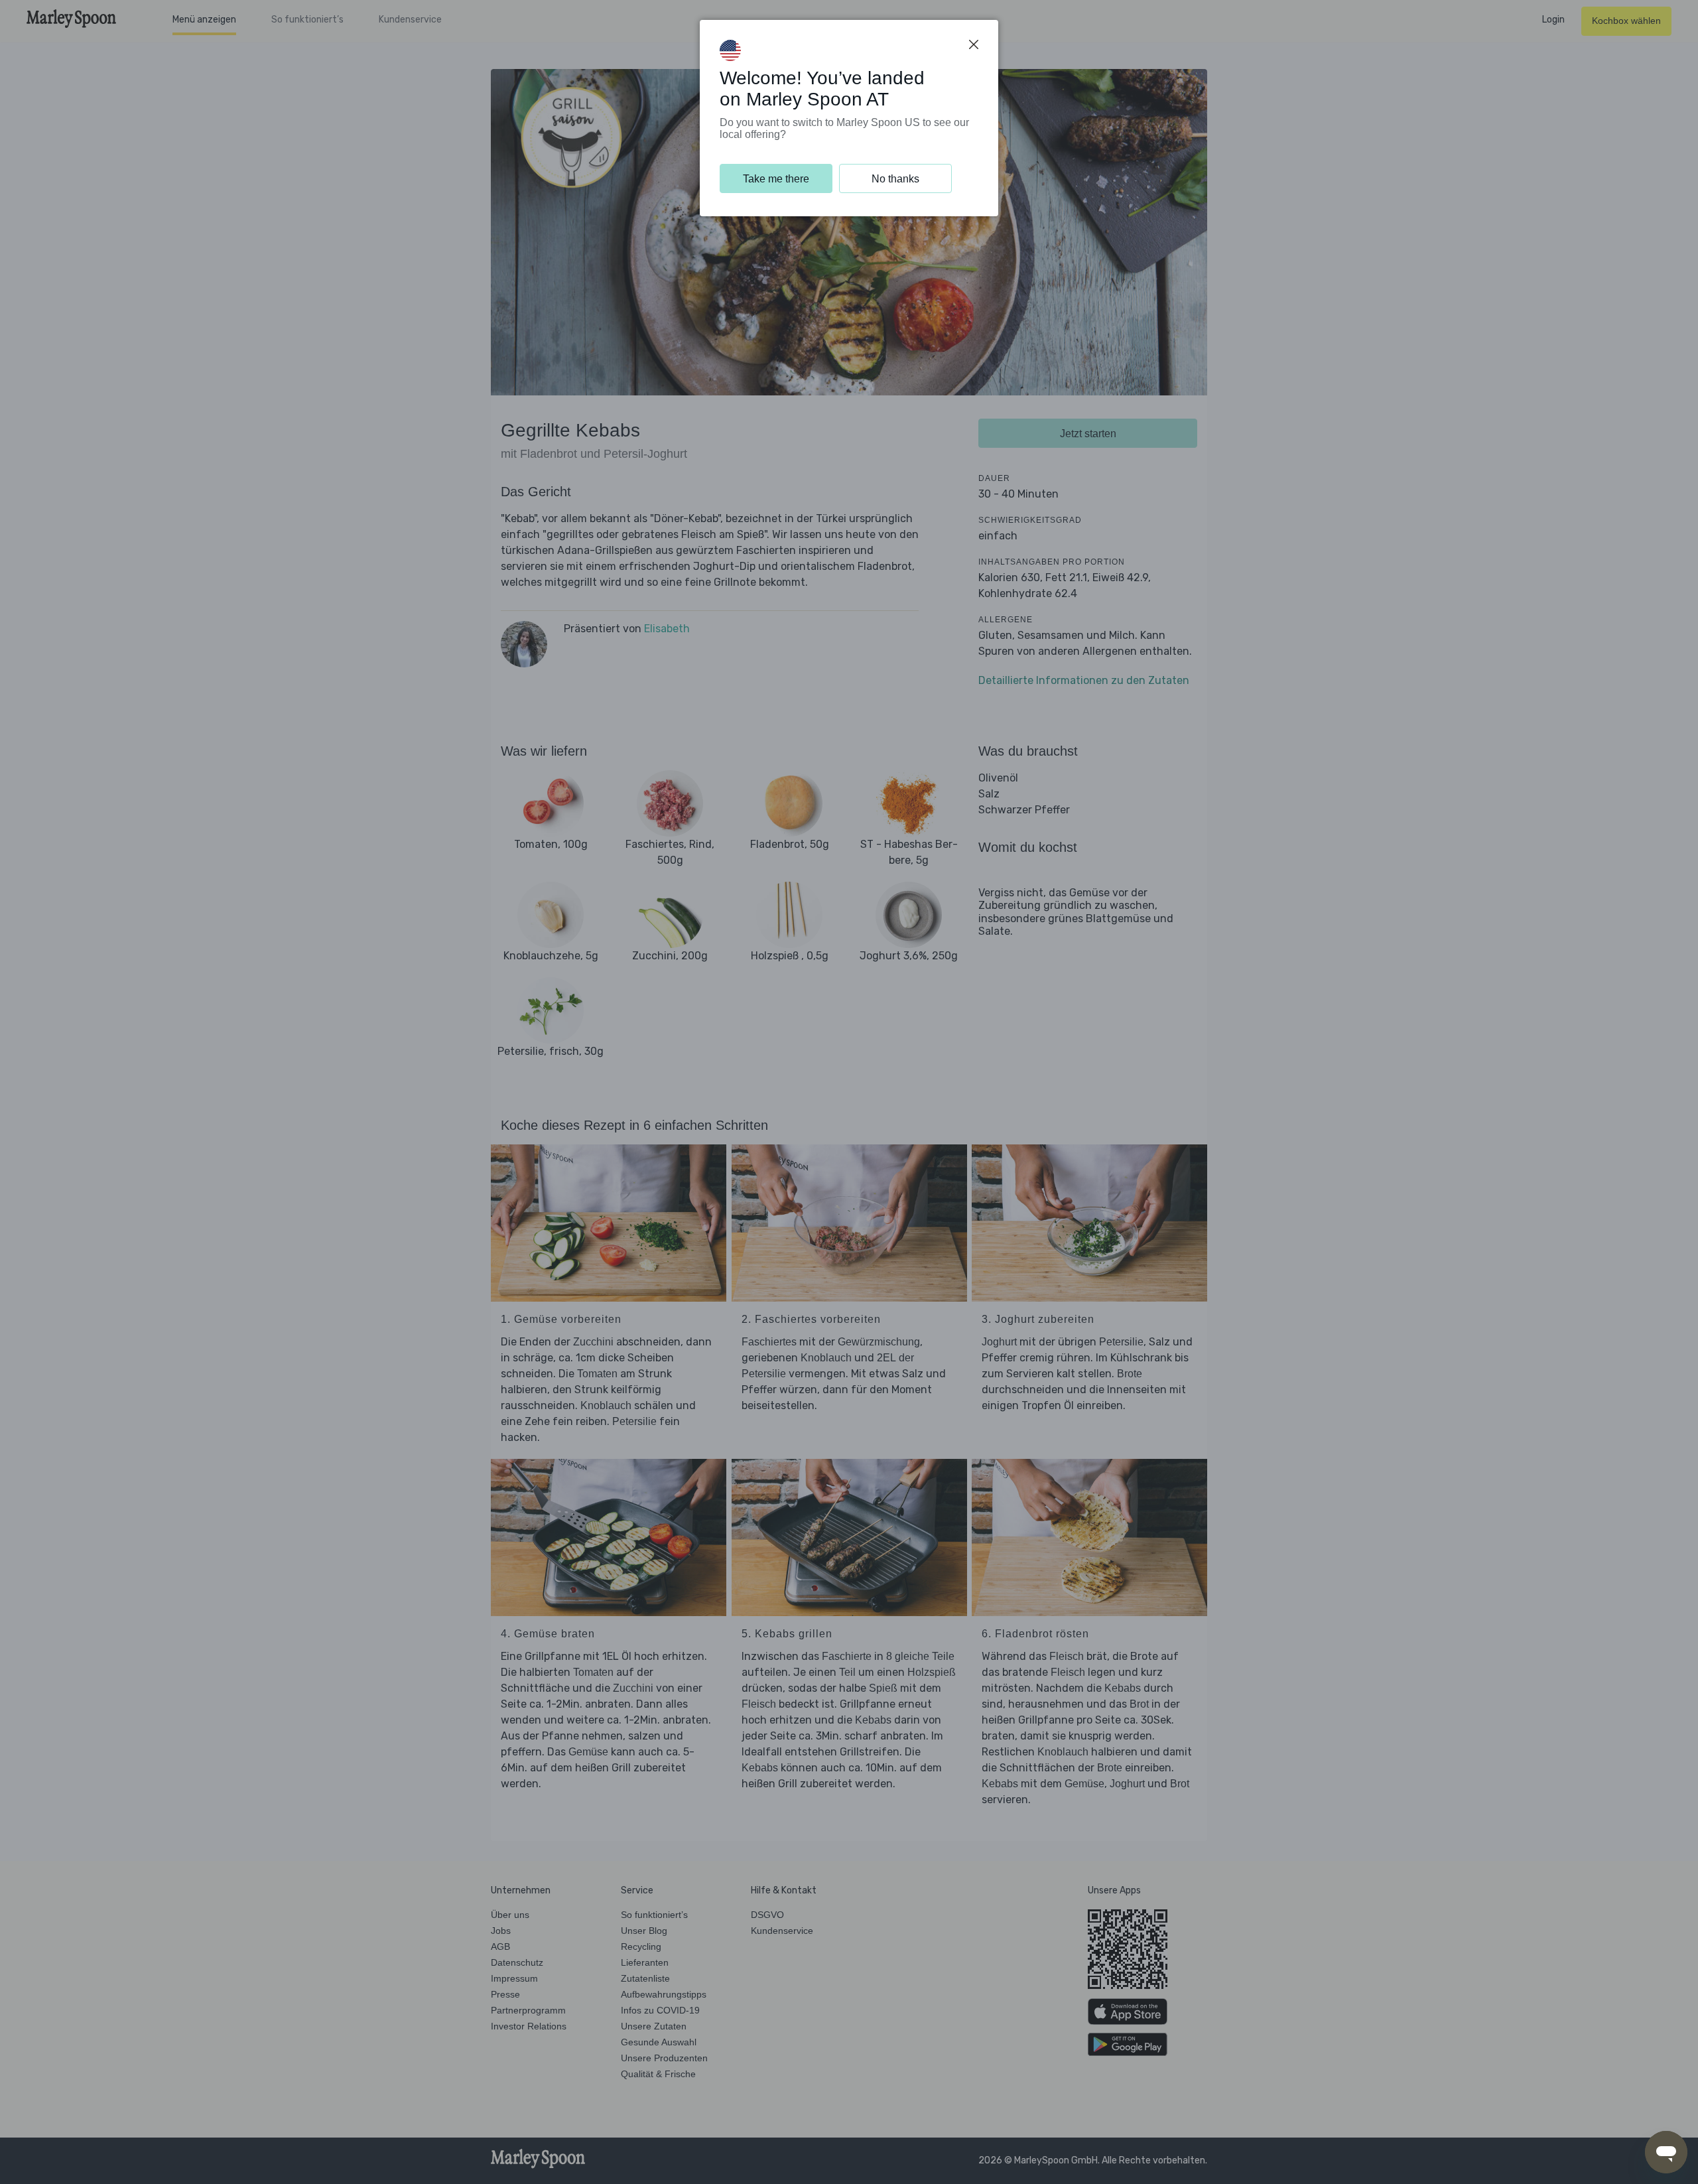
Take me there (776, 179)
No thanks (895, 179)
